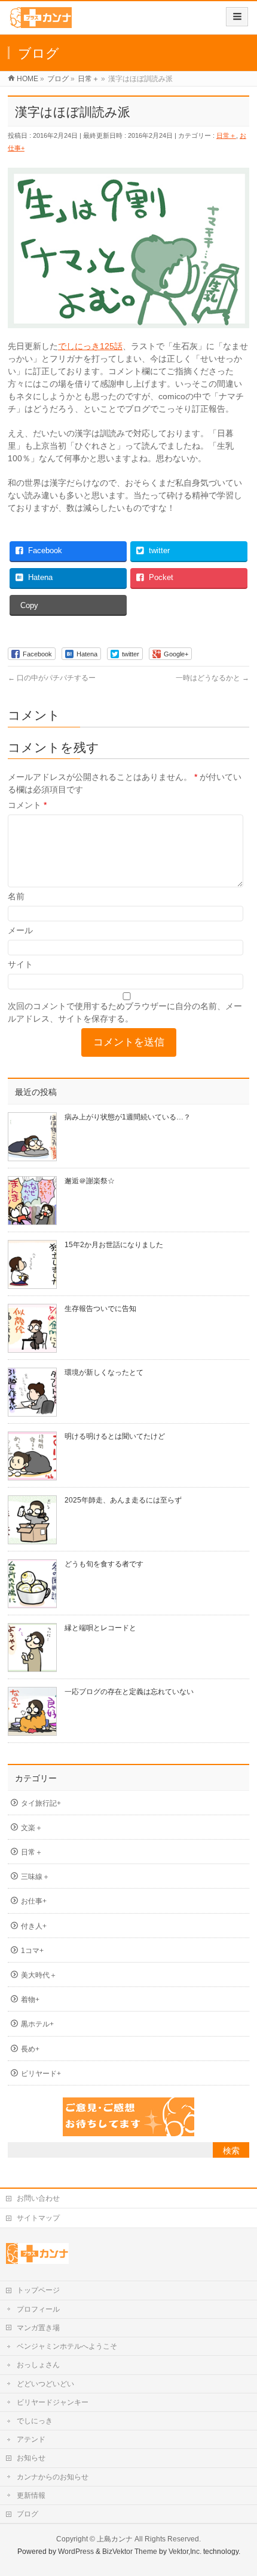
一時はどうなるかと (212, 678)
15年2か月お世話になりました (114, 1245)
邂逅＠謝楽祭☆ (90, 1181)
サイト (20, 964)
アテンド (31, 2439)
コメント (27, 805)
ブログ (27, 2514)
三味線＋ (35, 1877)
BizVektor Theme (130, 2552)
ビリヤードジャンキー (53, 2402)
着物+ (30, 2000)
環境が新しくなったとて (104, 1372)
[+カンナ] (40, 22)
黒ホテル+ (37, 2024)
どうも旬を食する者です (104, 1564)
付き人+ (34, 1926)
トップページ (38, 2290)
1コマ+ (32, 1951)
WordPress (76, 2552)
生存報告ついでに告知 (100, 1309)
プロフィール (38, 2309)
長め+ (30, 2049)
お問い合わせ (38, 2198)
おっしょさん (38, 2365)
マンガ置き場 (38, 2328)
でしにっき (35, 2421)
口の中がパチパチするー (52, 678)
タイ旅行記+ (41, 1803)
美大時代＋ (39, 1975)
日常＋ (226, 135)
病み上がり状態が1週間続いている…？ (128, 1117)
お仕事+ (34, 1901)
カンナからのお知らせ (53, 2477)
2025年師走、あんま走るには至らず (123, 1500)
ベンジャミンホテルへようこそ (67, 2346)
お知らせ (31, 2458)
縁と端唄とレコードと (100, 1628)
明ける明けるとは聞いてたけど (115, 1436)
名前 (16, 896)
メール (20, 930)
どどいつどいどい (45, 2384)
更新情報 (31, 2495)
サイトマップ (38, 2218)
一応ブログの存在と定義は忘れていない (129, 1692)
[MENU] (237, 17)
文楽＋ (32, 1828)
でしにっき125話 (90, 346)
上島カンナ (115, 2539)
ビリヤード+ (41, 2074)
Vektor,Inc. (185, 2552)
